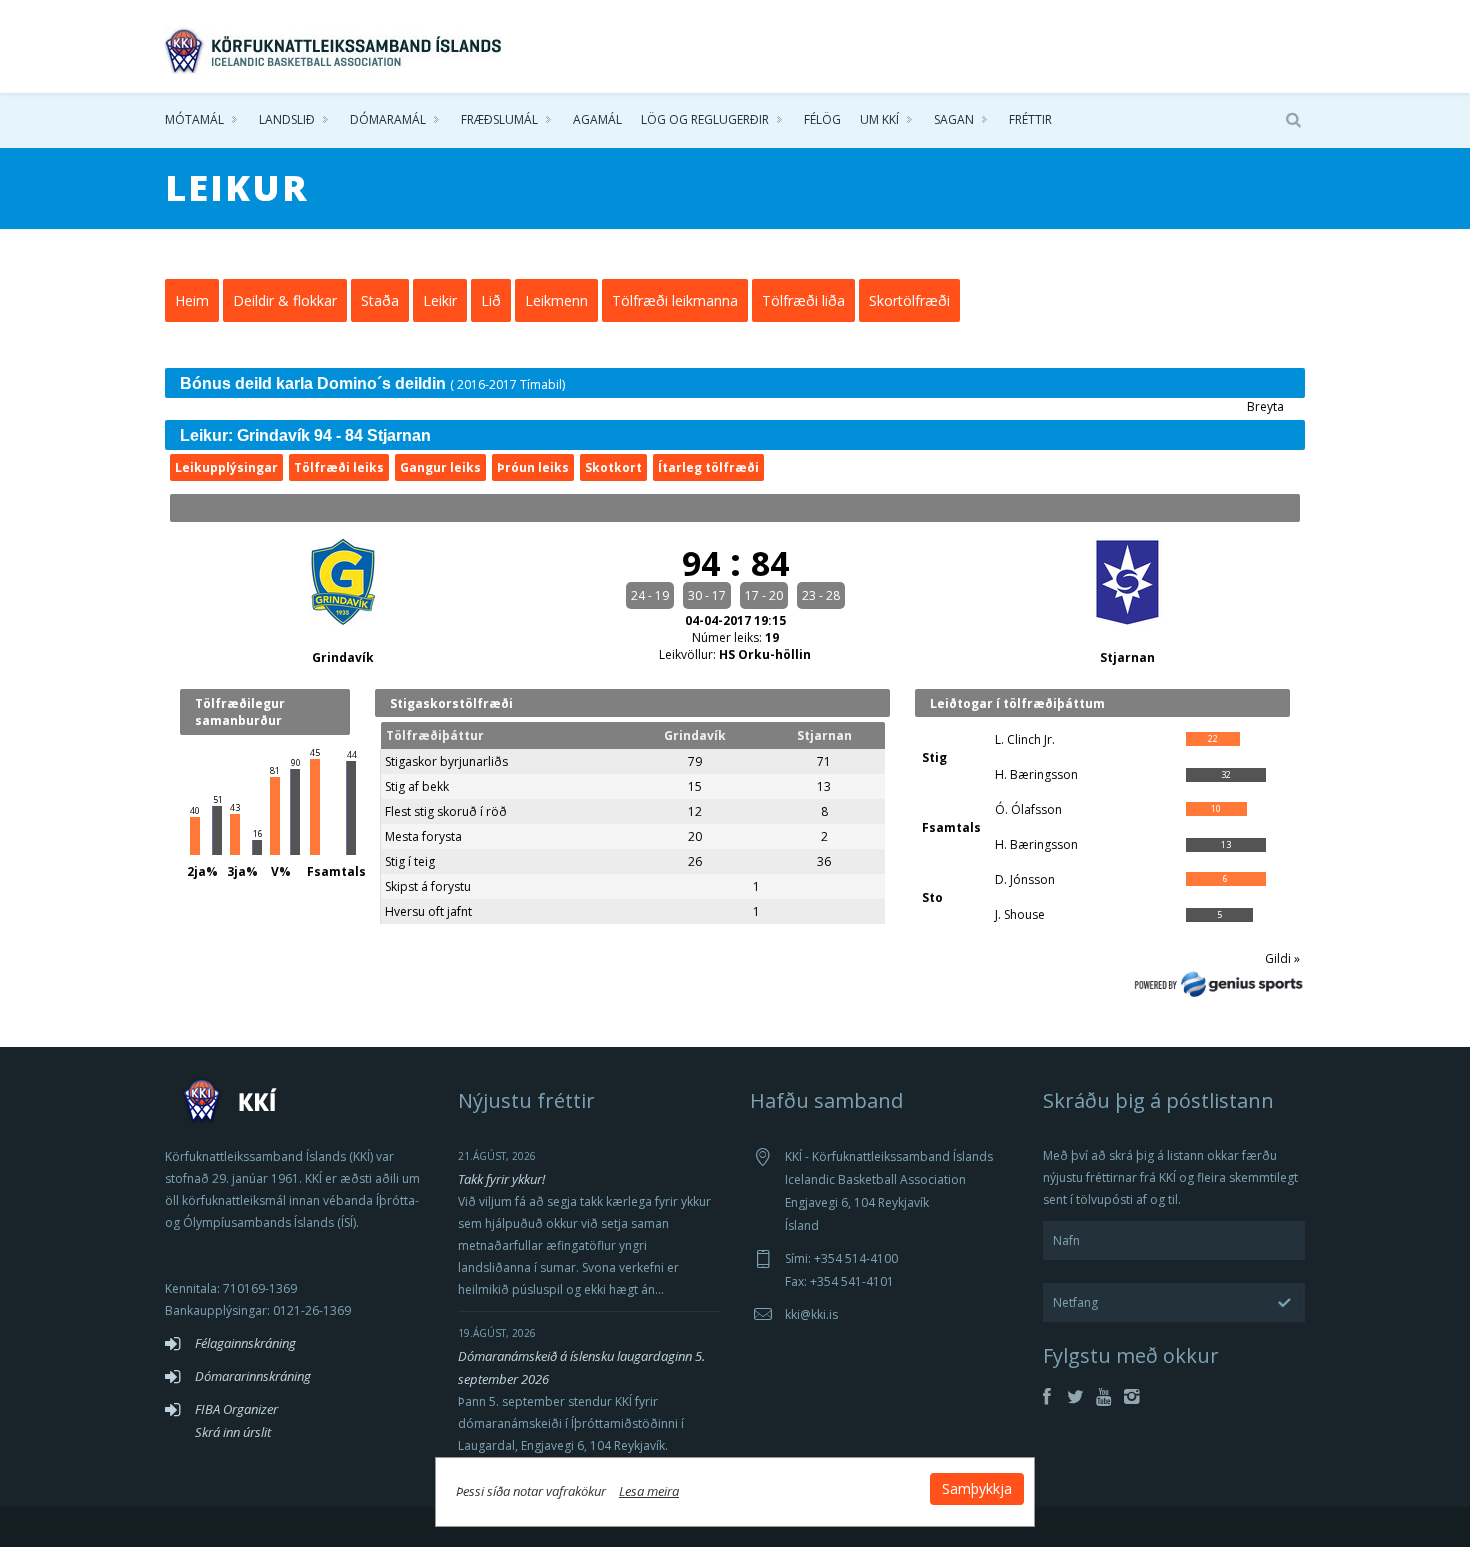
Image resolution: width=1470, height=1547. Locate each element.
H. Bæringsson (1036, 774)
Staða (380, 300)
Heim (192, 300)
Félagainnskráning (245, 1343)
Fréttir (1030, 119)
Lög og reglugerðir (705, 119)
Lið (491, 300)
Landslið (287, 119)
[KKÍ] (335, 46)
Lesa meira (649, 1491)
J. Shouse (1020, 914)
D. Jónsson (1025, 879)
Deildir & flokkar (285, 300)
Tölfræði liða (803, 300)
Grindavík (343, 657)
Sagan (954, 119)
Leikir (440, 300)
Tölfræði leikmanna (675, 300)
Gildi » (1282, 958)
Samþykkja (977, 1488)
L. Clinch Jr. (1025, 739)
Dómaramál (388, 119)
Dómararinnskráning (253, 1376)
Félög (822, 119)
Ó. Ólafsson (1028, 809)
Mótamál (194, 119)
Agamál (597, 119)
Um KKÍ (879, 119)
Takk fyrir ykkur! (501, 1179)
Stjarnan (1127, 657)
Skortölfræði (909, 300)
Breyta (1265, 406)
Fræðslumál (499, 119)
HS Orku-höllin (765, 654)
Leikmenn (556, 300)
